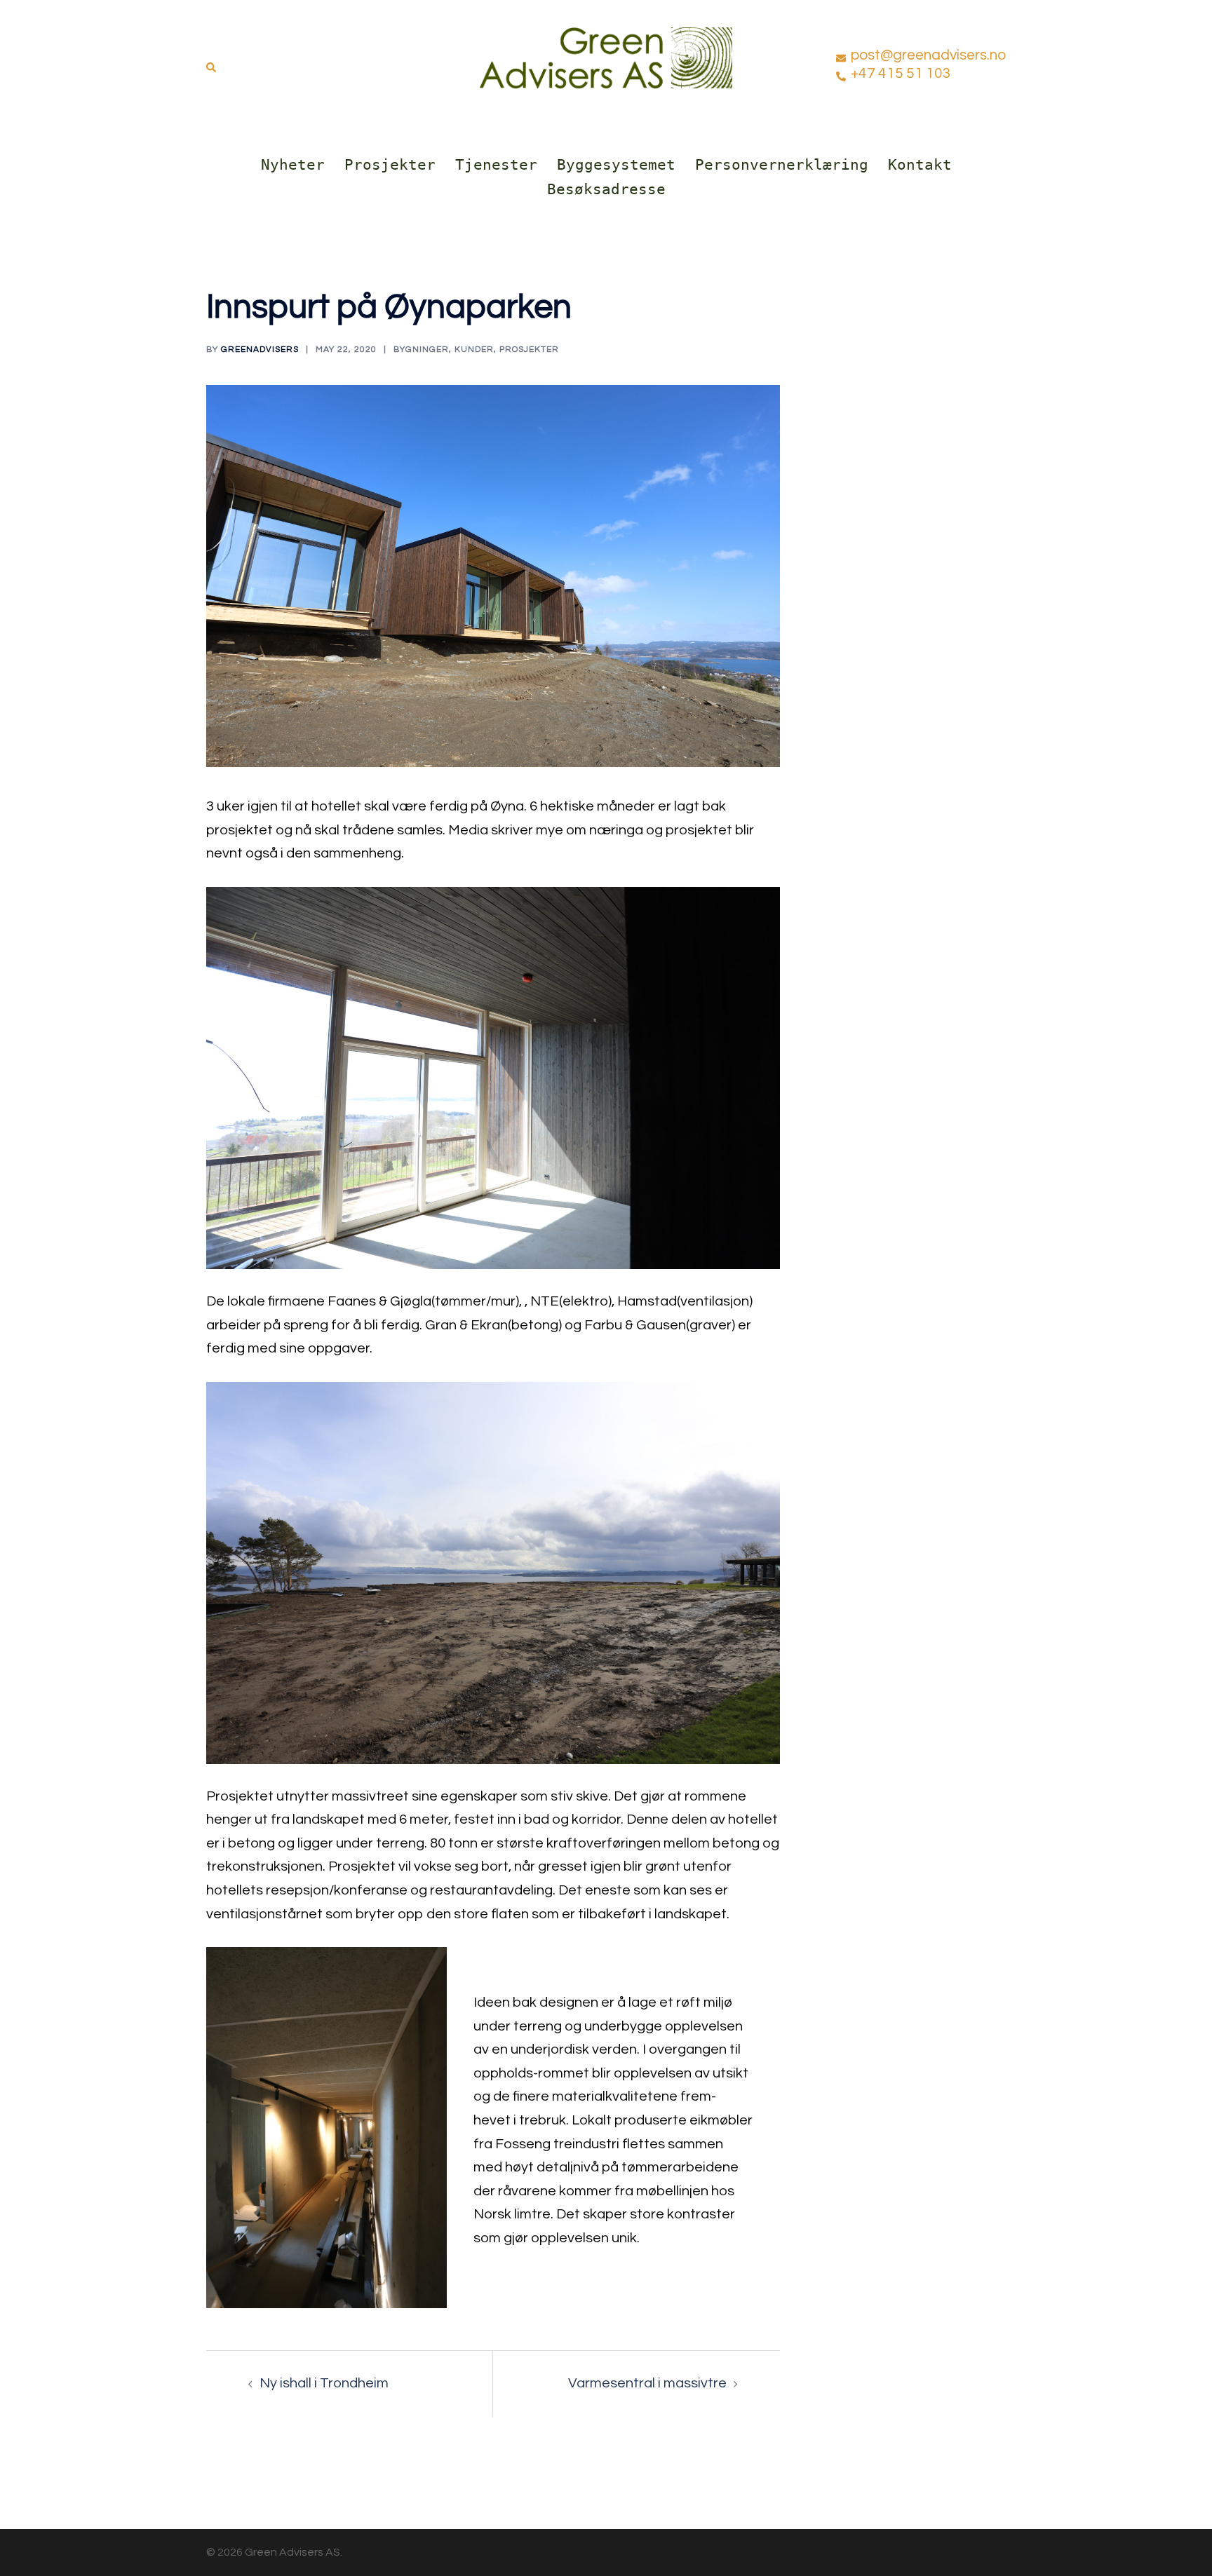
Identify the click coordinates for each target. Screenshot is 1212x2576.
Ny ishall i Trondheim (324, 2383)
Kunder (474, 350)
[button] (212, 64)
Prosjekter (390, 165)
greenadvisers (260, 350)
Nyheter (293, 165)
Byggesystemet (616, 165)
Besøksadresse (606, 189)
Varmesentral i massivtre (647, 2383)
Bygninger (421, 350)
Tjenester (496, 165)
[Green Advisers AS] (606, 63)
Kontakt (920, 165)
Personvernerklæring (782, 165)
